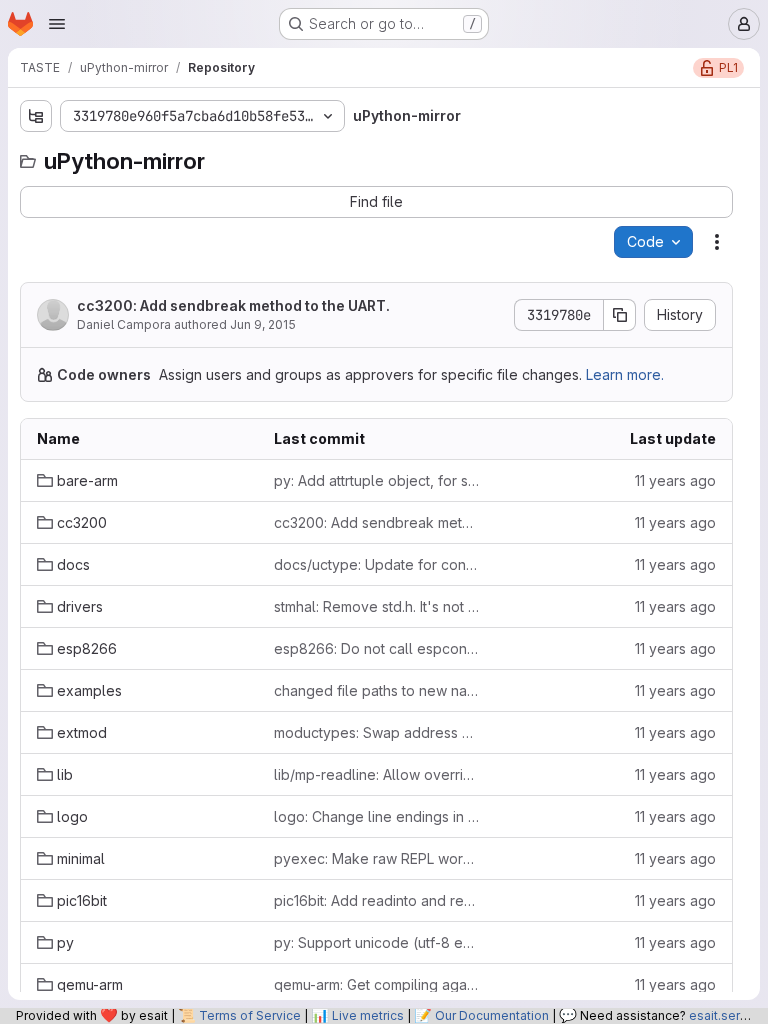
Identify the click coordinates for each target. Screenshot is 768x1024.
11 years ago (675, 480)
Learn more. (625, 374)
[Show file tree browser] (36, 116)
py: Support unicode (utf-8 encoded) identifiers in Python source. (376, 942)
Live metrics (368, 1015)
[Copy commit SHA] (620, 315)
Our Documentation (492, 1015)
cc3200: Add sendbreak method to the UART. (233, 305)
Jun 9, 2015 (263, 324)
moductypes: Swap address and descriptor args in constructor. (376, 732)
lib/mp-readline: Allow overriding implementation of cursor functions (376, 774)
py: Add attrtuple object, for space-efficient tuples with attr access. (376, 480)
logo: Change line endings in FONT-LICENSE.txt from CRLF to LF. (376, 816)
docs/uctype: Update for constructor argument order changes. (376, 564)
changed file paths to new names (376, 690)
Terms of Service (250, 1015)
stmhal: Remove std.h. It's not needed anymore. (376, 606)
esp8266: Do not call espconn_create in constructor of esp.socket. (376, 648)
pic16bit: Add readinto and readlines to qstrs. (376, 900)
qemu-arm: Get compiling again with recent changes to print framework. (376, 984)
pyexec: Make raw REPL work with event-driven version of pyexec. (376, 858)
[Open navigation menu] (57, 24)
